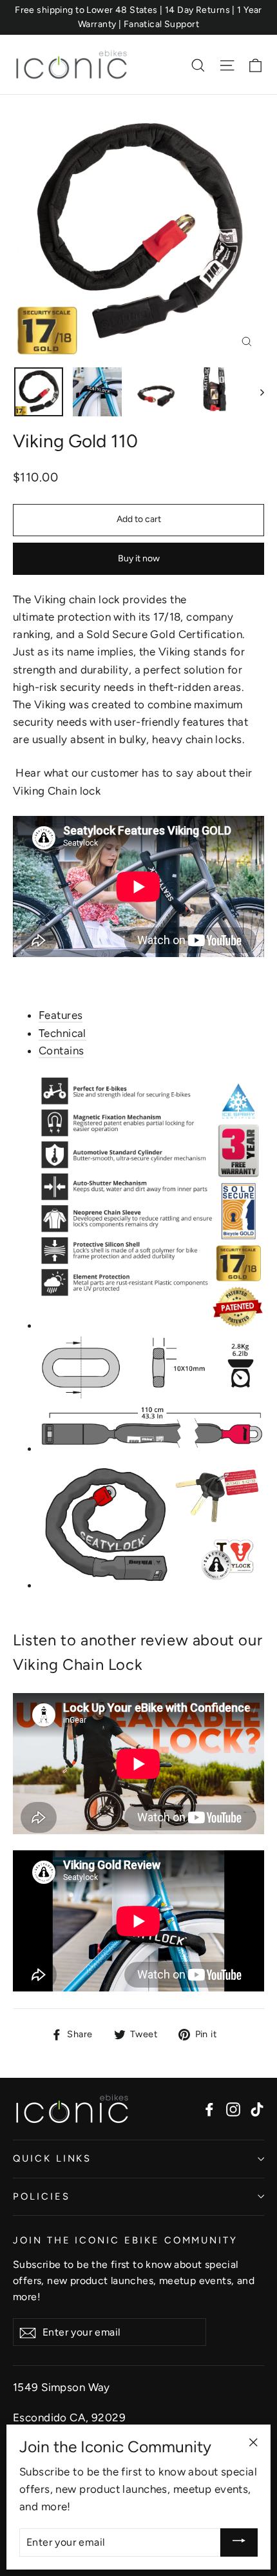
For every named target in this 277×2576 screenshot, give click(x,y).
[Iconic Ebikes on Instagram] (233, 2108)
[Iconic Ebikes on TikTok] (257, 2108)
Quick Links (52, 2158)
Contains (61, 1051)
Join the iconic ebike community (125, 2240)
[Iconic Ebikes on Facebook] (209, 2108)
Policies (42, 2196)
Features (61, 1015)
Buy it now (139, 558)
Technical (62, 1033)
